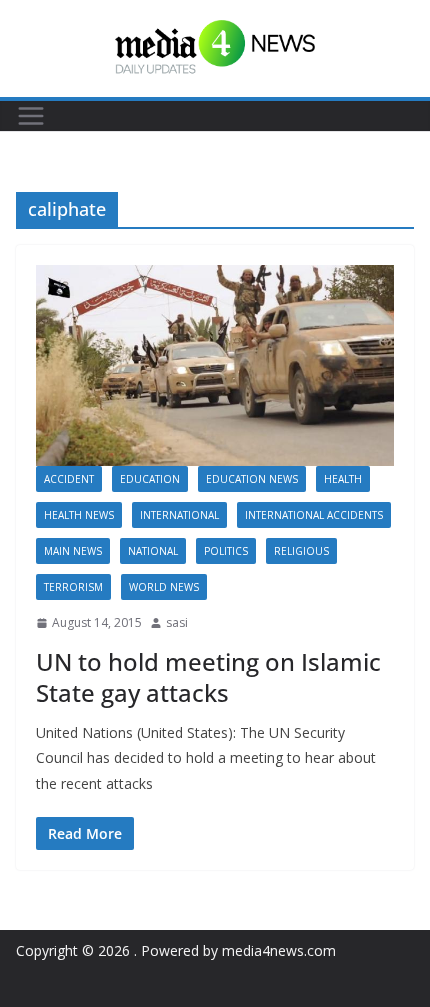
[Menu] (31, 116)
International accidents (314, 515)
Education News (252, 479)
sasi (177, 622)
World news (164, 587)
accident (69, 479)
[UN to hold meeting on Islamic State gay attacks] (215, 365)
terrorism (73, 587)
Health (343, 479)
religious (301, 551)
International (179, 515)
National (153, 551)
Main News (73, 551)
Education (150, 479)
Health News (79, 515)
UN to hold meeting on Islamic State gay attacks (208, 677)
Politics (226, 551)
